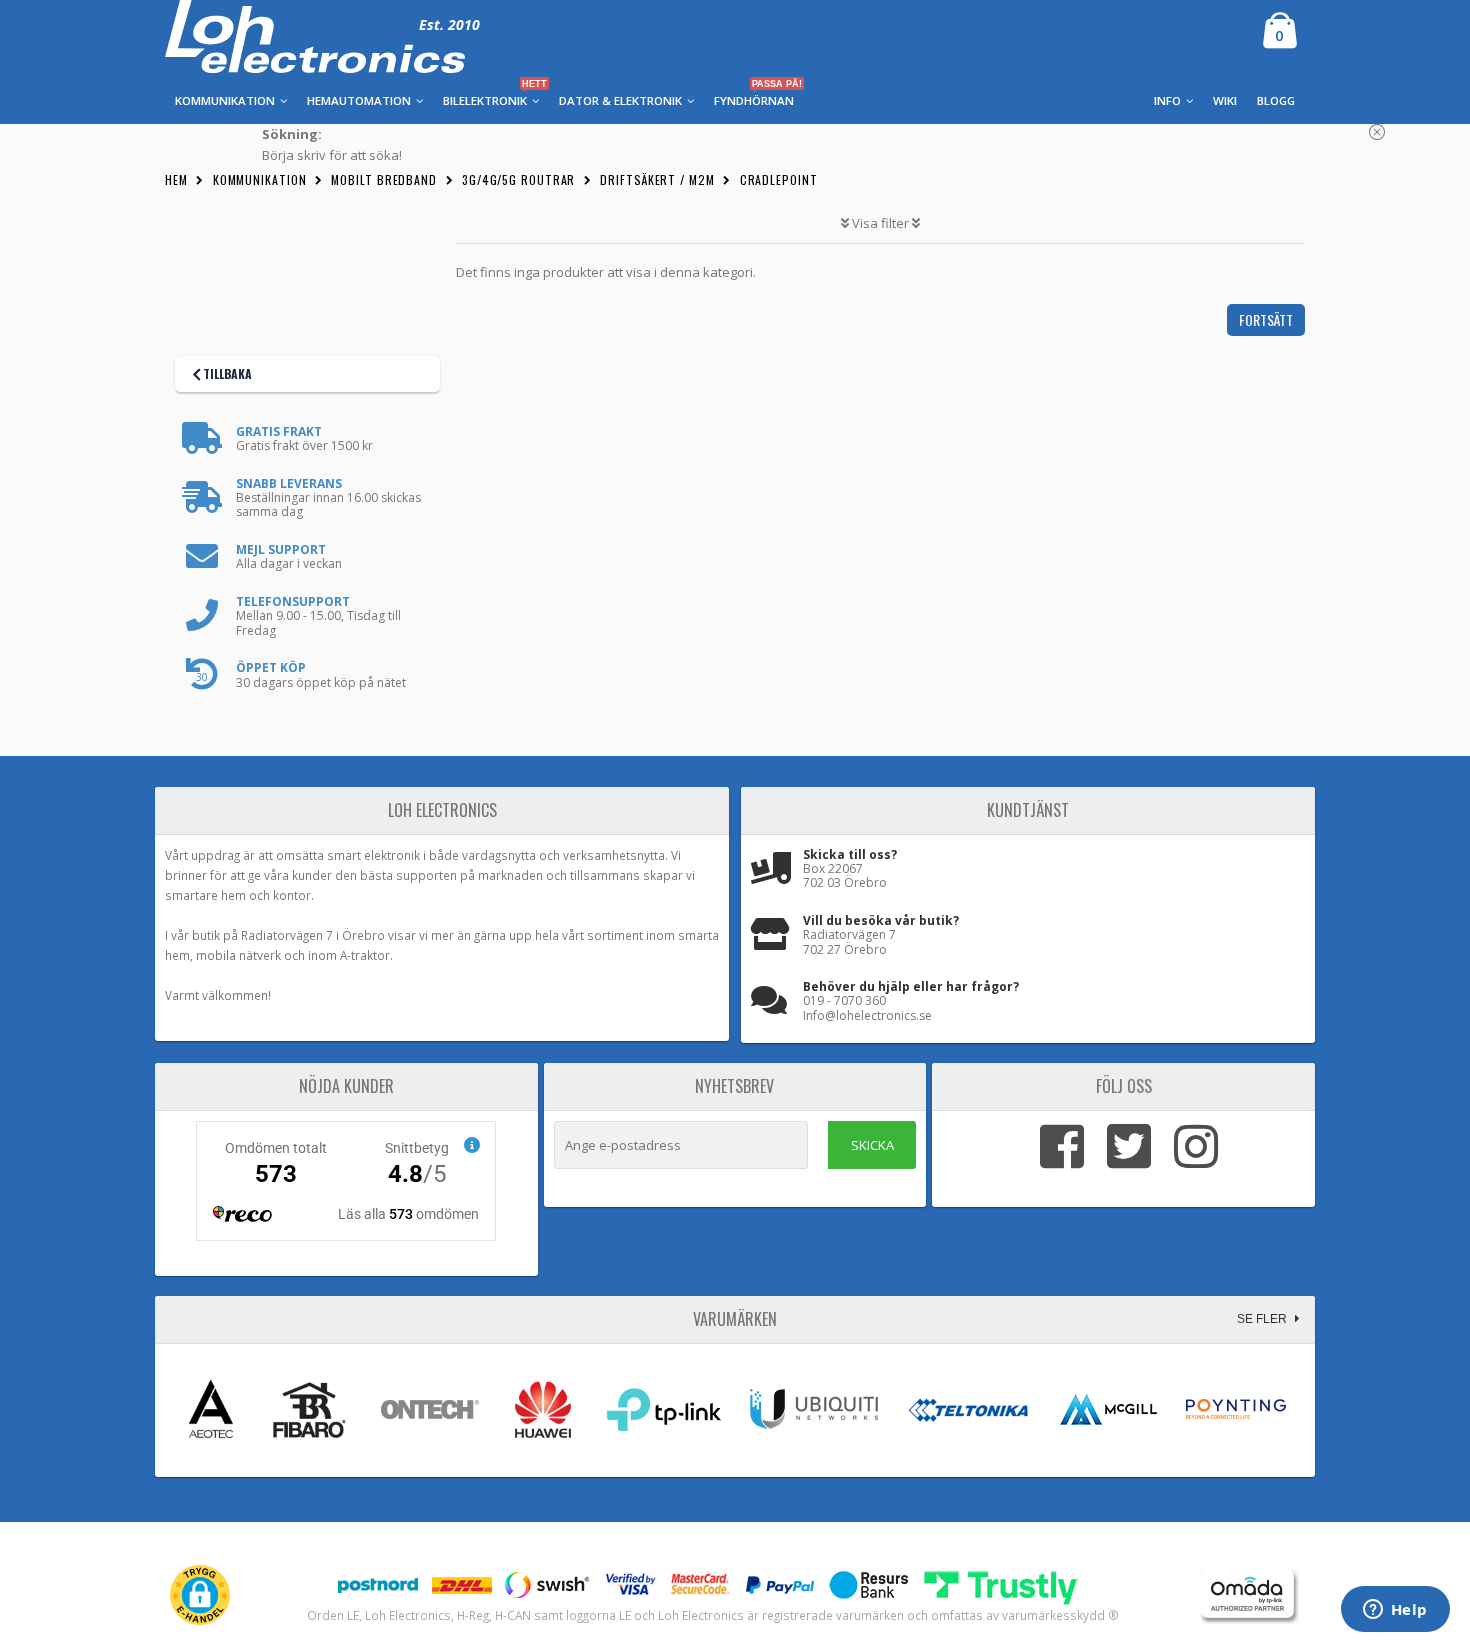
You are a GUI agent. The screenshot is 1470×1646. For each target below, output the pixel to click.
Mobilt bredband (384, 179)
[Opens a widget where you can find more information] (1395, 1611)
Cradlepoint (779, 179)
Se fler (1263, 1319)
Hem (176, 179)
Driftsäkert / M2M (657, 179)
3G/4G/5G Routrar (518, 179)
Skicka (872, 1145)
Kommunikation (260, 179)
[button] (200, 1595)
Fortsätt (1266, 319)
